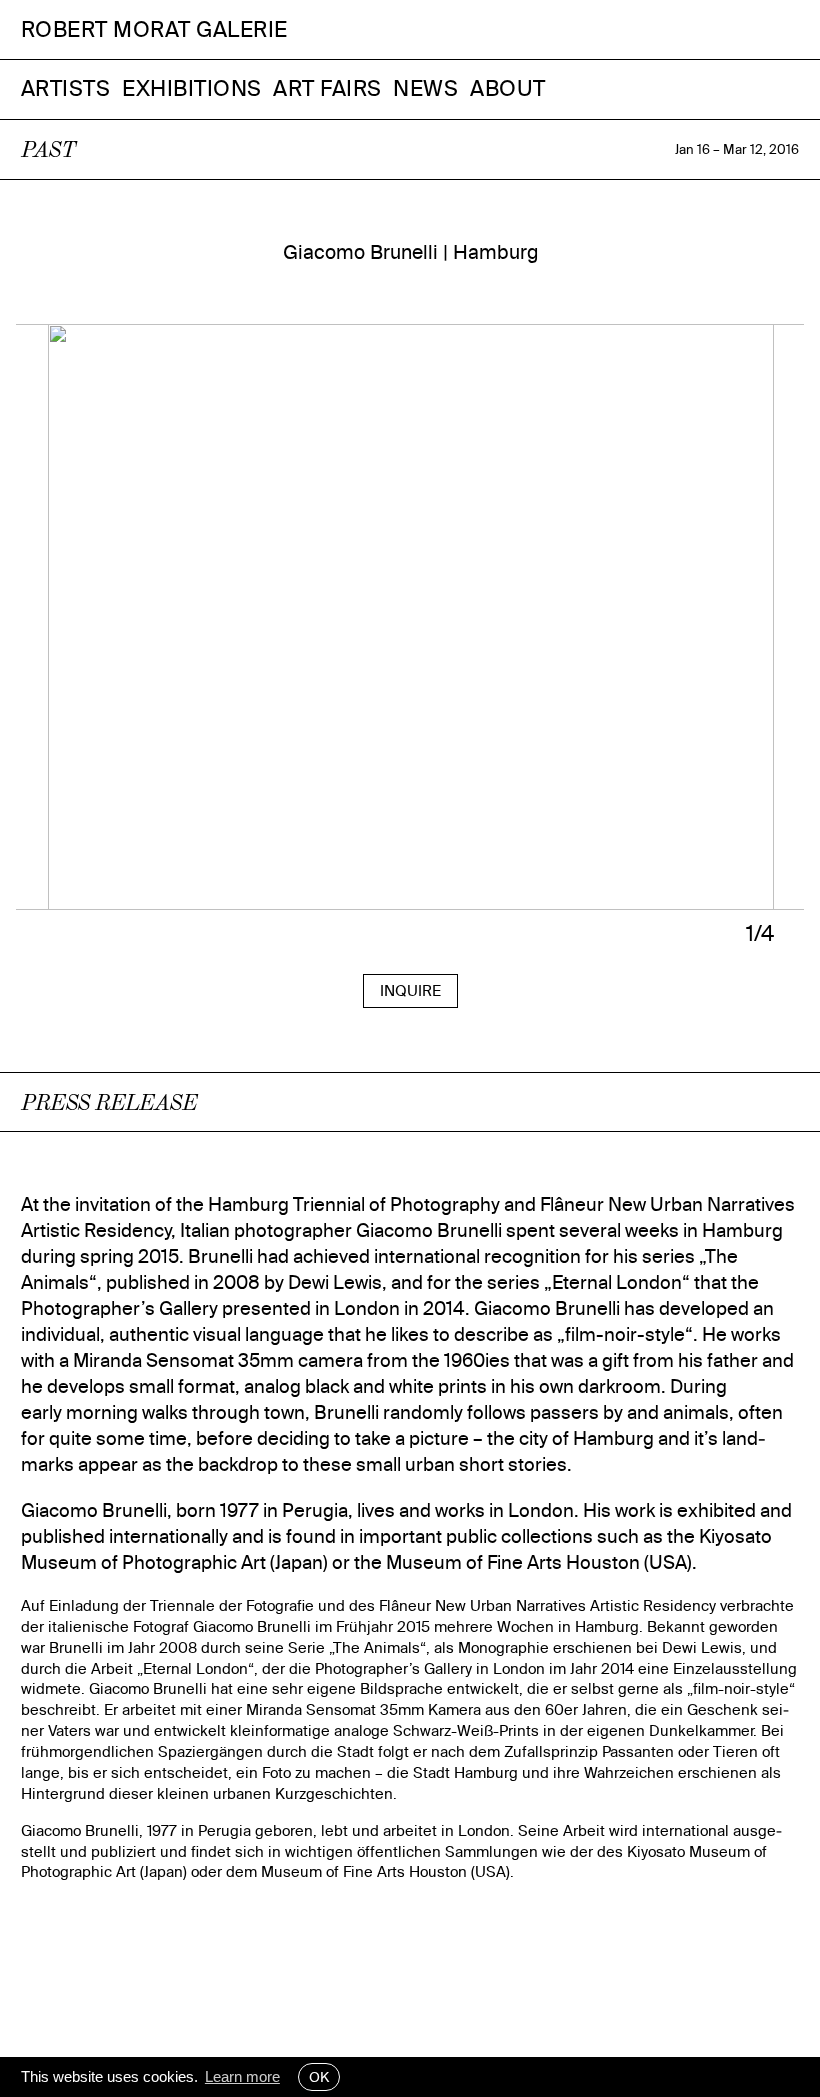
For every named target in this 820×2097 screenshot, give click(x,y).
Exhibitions (192, 88)
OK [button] (319, 2077)
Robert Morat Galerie (154, 29)
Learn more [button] (242, 2076)
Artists (66, 88)
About (508, 88)
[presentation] (213, 631)
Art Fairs (327, 88)
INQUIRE (410, 990)
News (425, 88)
